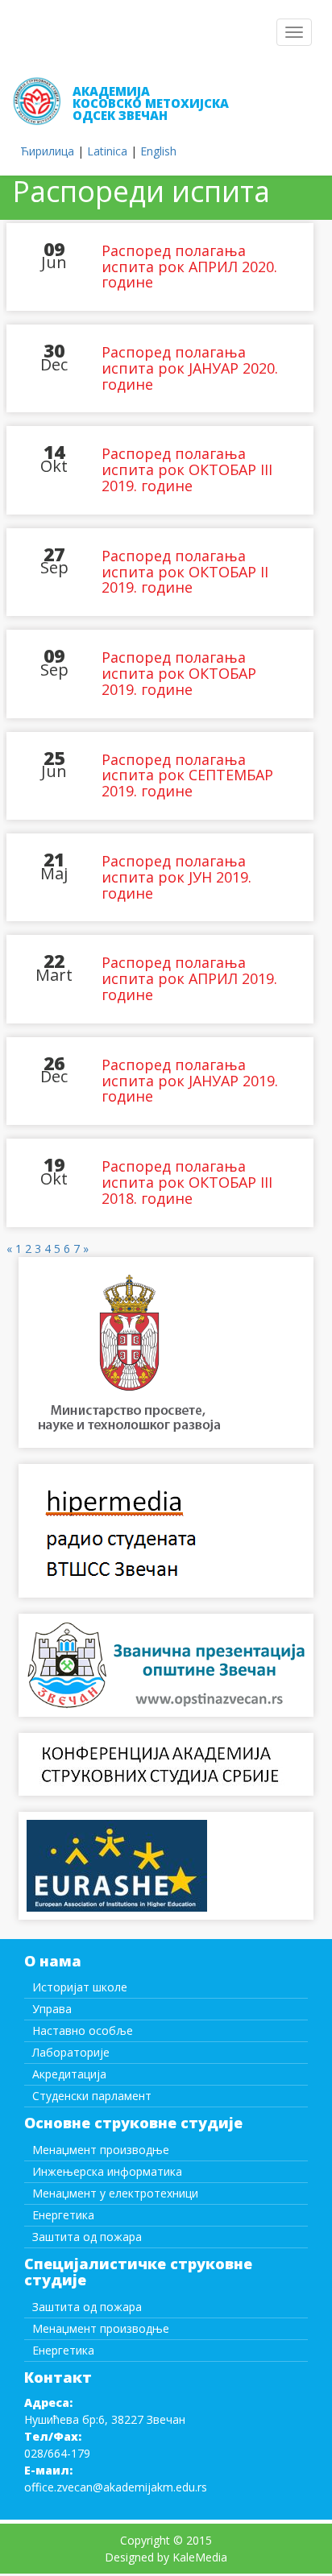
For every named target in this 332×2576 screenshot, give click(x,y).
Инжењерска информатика (107, 2171)
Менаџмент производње (101, 2150)
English (158, 151)
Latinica (107, 151)
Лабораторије (71, 2052)
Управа (52, 2009)
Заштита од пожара (87, 2237)
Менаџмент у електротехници (115, 2193)
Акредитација (69, 2074)
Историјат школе (80, 1987)
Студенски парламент (92, 2096)
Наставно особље (83, 2030)
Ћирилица (47, 151)
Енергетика (63, 2215)
